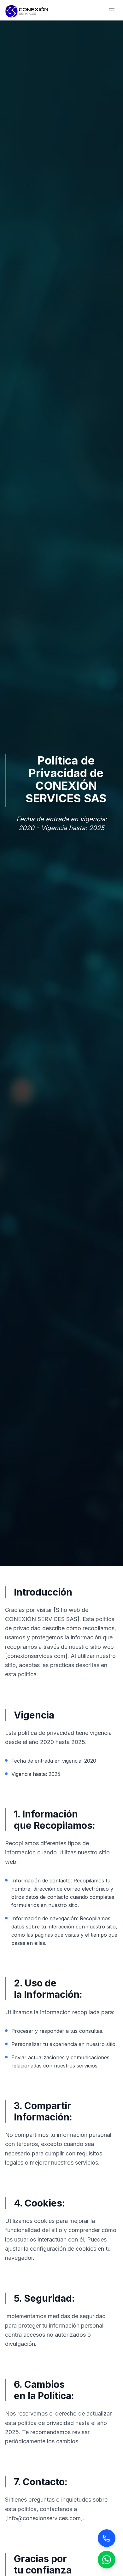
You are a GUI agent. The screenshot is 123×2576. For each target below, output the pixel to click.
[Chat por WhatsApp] (107, 2560)
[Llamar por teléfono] (107, 2538)
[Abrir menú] (112, 10)
